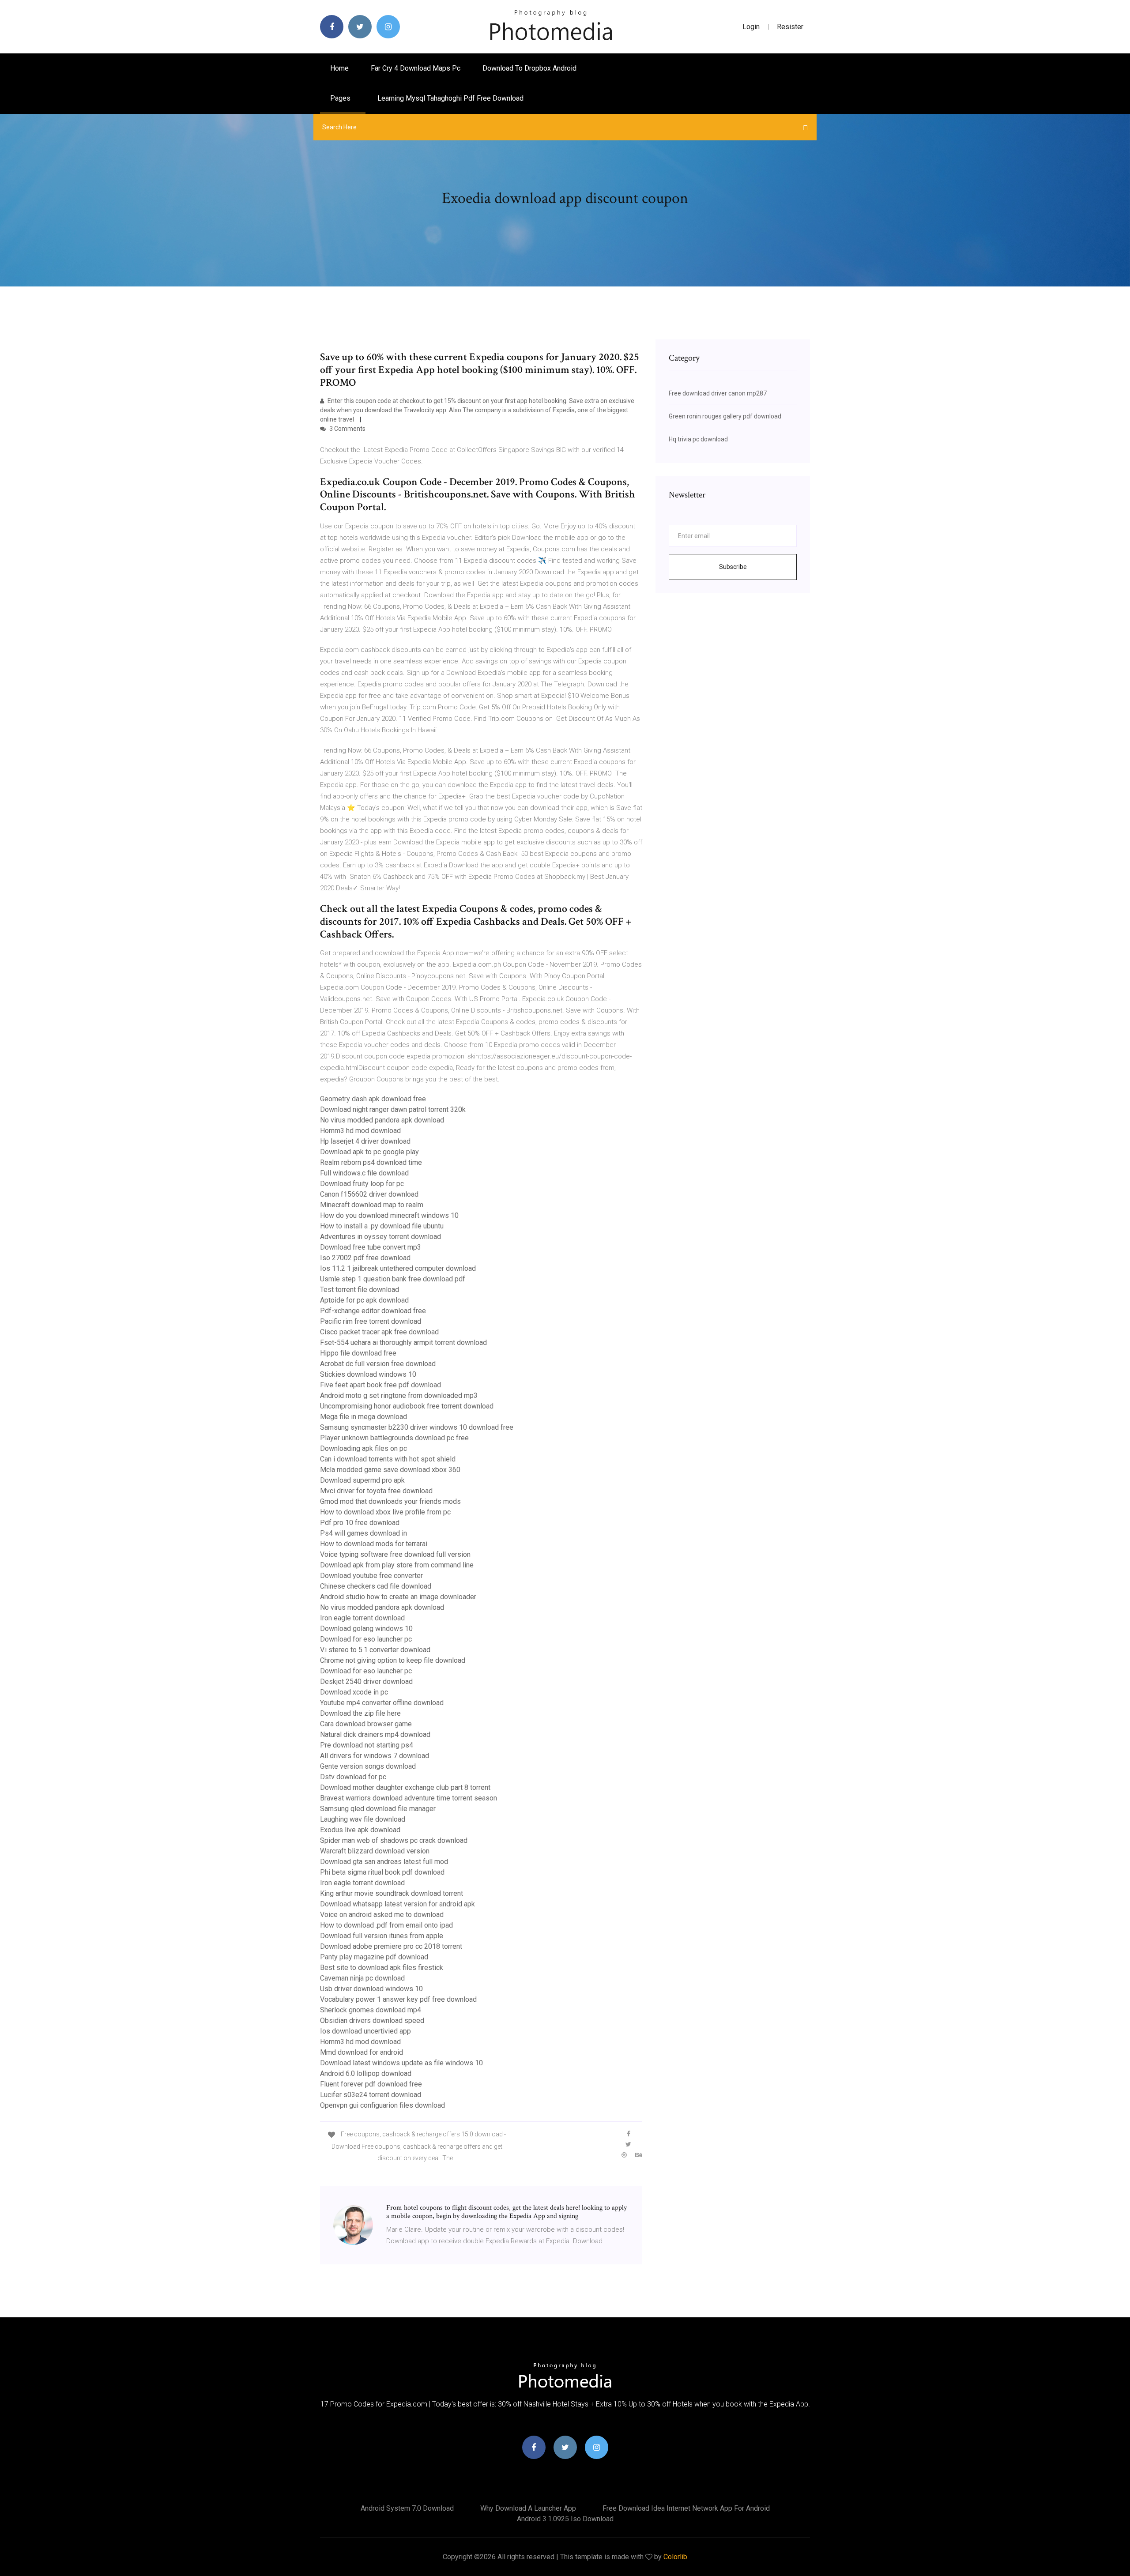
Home (339, 68)
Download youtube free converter (371, 1576)
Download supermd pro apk (362, 1480)
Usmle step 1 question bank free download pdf (393, 1279)
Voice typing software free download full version (395, 1554)
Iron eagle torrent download (362, 1618)
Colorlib (675, 2557)
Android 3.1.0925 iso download (565, 2519)
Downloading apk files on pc (363, 1448)
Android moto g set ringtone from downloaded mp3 (399, 1395)
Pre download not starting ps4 (367, 1745)
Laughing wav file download (363, 1819)
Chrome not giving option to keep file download (393, 1660)
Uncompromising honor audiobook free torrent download (407, 1406)
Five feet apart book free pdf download (380, 1385)
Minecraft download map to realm (372, 1205)
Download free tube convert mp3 (371, 1247)
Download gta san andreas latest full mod (384, 1862)
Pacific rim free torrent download (371, 1321)
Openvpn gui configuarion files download (382, 2105)
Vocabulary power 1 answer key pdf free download (398, 1999)
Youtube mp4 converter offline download (382, 1703)
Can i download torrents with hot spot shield (388, 1459)
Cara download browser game (366, 1724)
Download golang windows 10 (366, 1629)
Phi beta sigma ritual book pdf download (382, 1872)
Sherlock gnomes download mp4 (371, 2010)
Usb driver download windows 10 (371, 1989)
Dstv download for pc (353, 1777)
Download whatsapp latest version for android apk (397, 1904)
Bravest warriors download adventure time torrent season (409, 1798)
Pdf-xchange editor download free (373, 1311)
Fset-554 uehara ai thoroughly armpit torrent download (403, 1343)
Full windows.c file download (364, 1173)
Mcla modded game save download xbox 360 (390, 1470)
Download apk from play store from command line (397, 1565)
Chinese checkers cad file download (376, 1586)
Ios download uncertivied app (365, 2031)
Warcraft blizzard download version (375, 1851)
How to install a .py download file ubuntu (382, 1226)
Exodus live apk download (360, 1830)
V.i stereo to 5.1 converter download (375, 1650)
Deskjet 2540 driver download (366, 1682)
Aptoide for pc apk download (364, 1300)
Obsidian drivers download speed (372, 2021)
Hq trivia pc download (698, 439)
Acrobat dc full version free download (378, 1364)
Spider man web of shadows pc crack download (394, 1840)
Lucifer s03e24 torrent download (371, 2095)
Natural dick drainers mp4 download (375, 1734)
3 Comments (347, 429)
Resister (790, 27)
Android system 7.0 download (407, 2508)
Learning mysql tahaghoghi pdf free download (450, 98)
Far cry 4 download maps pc (416, 68)
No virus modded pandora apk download (382, 1120)
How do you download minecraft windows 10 (389, 1215)
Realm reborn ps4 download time (371, 1162)
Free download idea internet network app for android (686, 2508)
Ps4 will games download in (363, 1533)
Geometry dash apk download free (373, 1099)
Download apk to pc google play (369, 1152)
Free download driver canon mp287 (718, 393)
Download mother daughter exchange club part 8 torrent (405, 1787)
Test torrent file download (360, 1290)
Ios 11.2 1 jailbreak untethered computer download (398, 1268)
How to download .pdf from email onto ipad (386, 1925)
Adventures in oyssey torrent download (380, 1237)
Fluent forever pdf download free (371, 2084)
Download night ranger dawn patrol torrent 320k (393, 1109)
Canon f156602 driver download (369, 1194)
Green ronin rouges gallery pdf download (725, 416)
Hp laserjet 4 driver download (365, 1141)
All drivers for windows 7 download (375, 1756)
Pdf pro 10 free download (360, 1523)
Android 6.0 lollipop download (366, 2073)
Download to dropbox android (529, 68)
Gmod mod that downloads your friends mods (390, 1501)
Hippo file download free (358, 1353)
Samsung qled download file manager (378, 1809)
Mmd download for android (362, 2052)
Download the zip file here (360, 1713)
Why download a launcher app (528, 2508)
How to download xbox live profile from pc (385, 1512)
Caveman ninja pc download (362, 1978)
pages (341, 98)
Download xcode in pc (354, 1692)
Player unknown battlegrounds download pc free (394, 1438)
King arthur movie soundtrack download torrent (392, 1893)
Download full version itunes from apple (382, 1936)
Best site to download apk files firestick (382, 1968)
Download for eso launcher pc (366, 1639)
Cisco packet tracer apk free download (379, 1332)
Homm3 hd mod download (360, 1131)
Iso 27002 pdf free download (365, 1258)
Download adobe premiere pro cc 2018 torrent (391, 1946)
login (751, 27)
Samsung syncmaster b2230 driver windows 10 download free (417, 1427)
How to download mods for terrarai (374, 1544)
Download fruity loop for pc (362, 1184)
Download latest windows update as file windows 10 (401, 2063)
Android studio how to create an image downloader (398, 1597)
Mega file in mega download (363, 1417)
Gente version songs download (368, 1766)
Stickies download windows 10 (368, 1374)
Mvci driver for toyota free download (376, 1491)
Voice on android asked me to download (382, 1915)
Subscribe (733, 567)
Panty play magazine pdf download (374, 1957)
